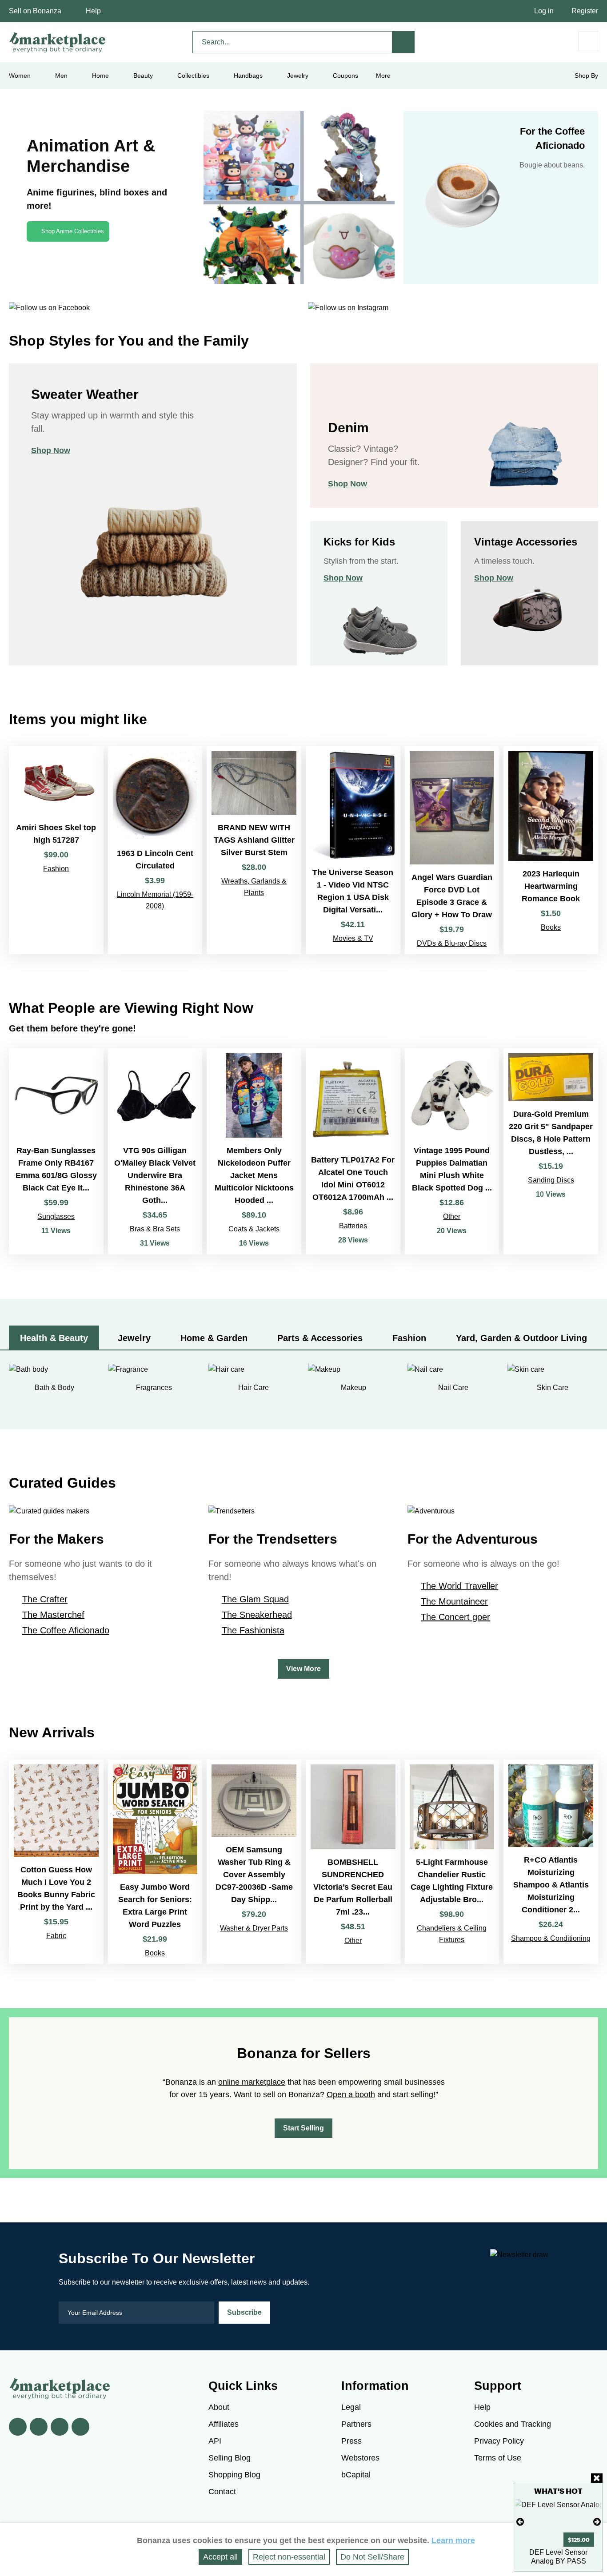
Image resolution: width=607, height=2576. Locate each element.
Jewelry (298, 76)
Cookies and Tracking (513, 2424)
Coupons (345, 76)
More (383, 76)
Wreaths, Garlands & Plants (254, 887)
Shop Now (51, 450)
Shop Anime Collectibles (73, 231)
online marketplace (252, 2082)
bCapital (356, 2475)
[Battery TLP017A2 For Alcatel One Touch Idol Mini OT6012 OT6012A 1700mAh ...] (353, 1152)
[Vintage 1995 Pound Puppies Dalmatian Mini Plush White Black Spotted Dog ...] (452, 1152)
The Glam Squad (255, 1599)
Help (93, 11)
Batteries (353, 1226)
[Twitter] (39, 2427)
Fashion (56, 869)
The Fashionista (253, 1630)
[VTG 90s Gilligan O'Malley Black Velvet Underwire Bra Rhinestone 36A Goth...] (155, 1152)
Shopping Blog (234, 2475)
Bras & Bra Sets (155, 1229)
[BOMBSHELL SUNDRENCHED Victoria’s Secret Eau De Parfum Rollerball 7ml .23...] (353, 1861)
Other (452, 1216)
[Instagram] (80, 2427)
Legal (351, 2407)
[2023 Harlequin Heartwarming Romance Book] (551, 850)
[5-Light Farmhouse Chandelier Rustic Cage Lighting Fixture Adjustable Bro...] (452, 1861)
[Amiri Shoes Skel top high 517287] (56, 850)
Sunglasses (56, 1216)
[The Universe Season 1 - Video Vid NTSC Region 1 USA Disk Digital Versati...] (353, 850)
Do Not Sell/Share (372, 2557)
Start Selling (303, 2128)
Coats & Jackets (254, 1229)
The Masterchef (53, 1615)
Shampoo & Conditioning (551, 1938)
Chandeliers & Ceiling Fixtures (452, 1934)
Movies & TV (353, 938)
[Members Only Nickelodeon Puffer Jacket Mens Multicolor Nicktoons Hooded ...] (254, 1152)
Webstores (360, 2458)
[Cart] (588, 41)
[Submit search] (403, 42)
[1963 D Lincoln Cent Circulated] (155, 850)
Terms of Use (498, 2458)
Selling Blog (230, 2458)
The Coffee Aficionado (66, 1630)
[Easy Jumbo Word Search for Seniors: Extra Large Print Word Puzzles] (155, 1861)
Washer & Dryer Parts (254, 1928)
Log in (544, 11)
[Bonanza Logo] (58, 42)
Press (351, 2441)
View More (303, 1669)
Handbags (248, 76)
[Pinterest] (60, 2427)
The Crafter (45, 1599)
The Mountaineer (454, 1601)
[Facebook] (18, 2427)
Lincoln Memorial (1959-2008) (155, 900)
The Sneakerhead (257, 1615)
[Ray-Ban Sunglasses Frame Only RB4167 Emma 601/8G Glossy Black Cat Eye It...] (56, 1152)
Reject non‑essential (289, 2557)
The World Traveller (459, 1586)
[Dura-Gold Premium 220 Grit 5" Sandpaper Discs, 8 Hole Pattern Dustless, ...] (551, 1152)
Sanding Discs (551, 1180)
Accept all (220, 2557)
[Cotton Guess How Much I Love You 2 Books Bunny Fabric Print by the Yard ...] (56, 1861)
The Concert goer (455, 1617)
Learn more (453, 2540)
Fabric (56, 1936)
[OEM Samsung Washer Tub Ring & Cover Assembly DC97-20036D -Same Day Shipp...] (254, 1861)
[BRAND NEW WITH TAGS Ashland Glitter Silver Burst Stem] (254, 850)
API (215, 2441)
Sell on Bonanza (35, 11)
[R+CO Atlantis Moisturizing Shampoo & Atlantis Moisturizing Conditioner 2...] (551, 1861)
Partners (356, 2424)
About (219, 2407)
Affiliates (224, 2424)
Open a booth (351, 2094)
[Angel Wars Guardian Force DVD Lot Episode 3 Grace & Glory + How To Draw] (452, 850)
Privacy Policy (499, 2441)
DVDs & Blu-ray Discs (452, 943)
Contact (222, 2492)
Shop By (586, 76)
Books (551, 927)
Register (585, 11)
